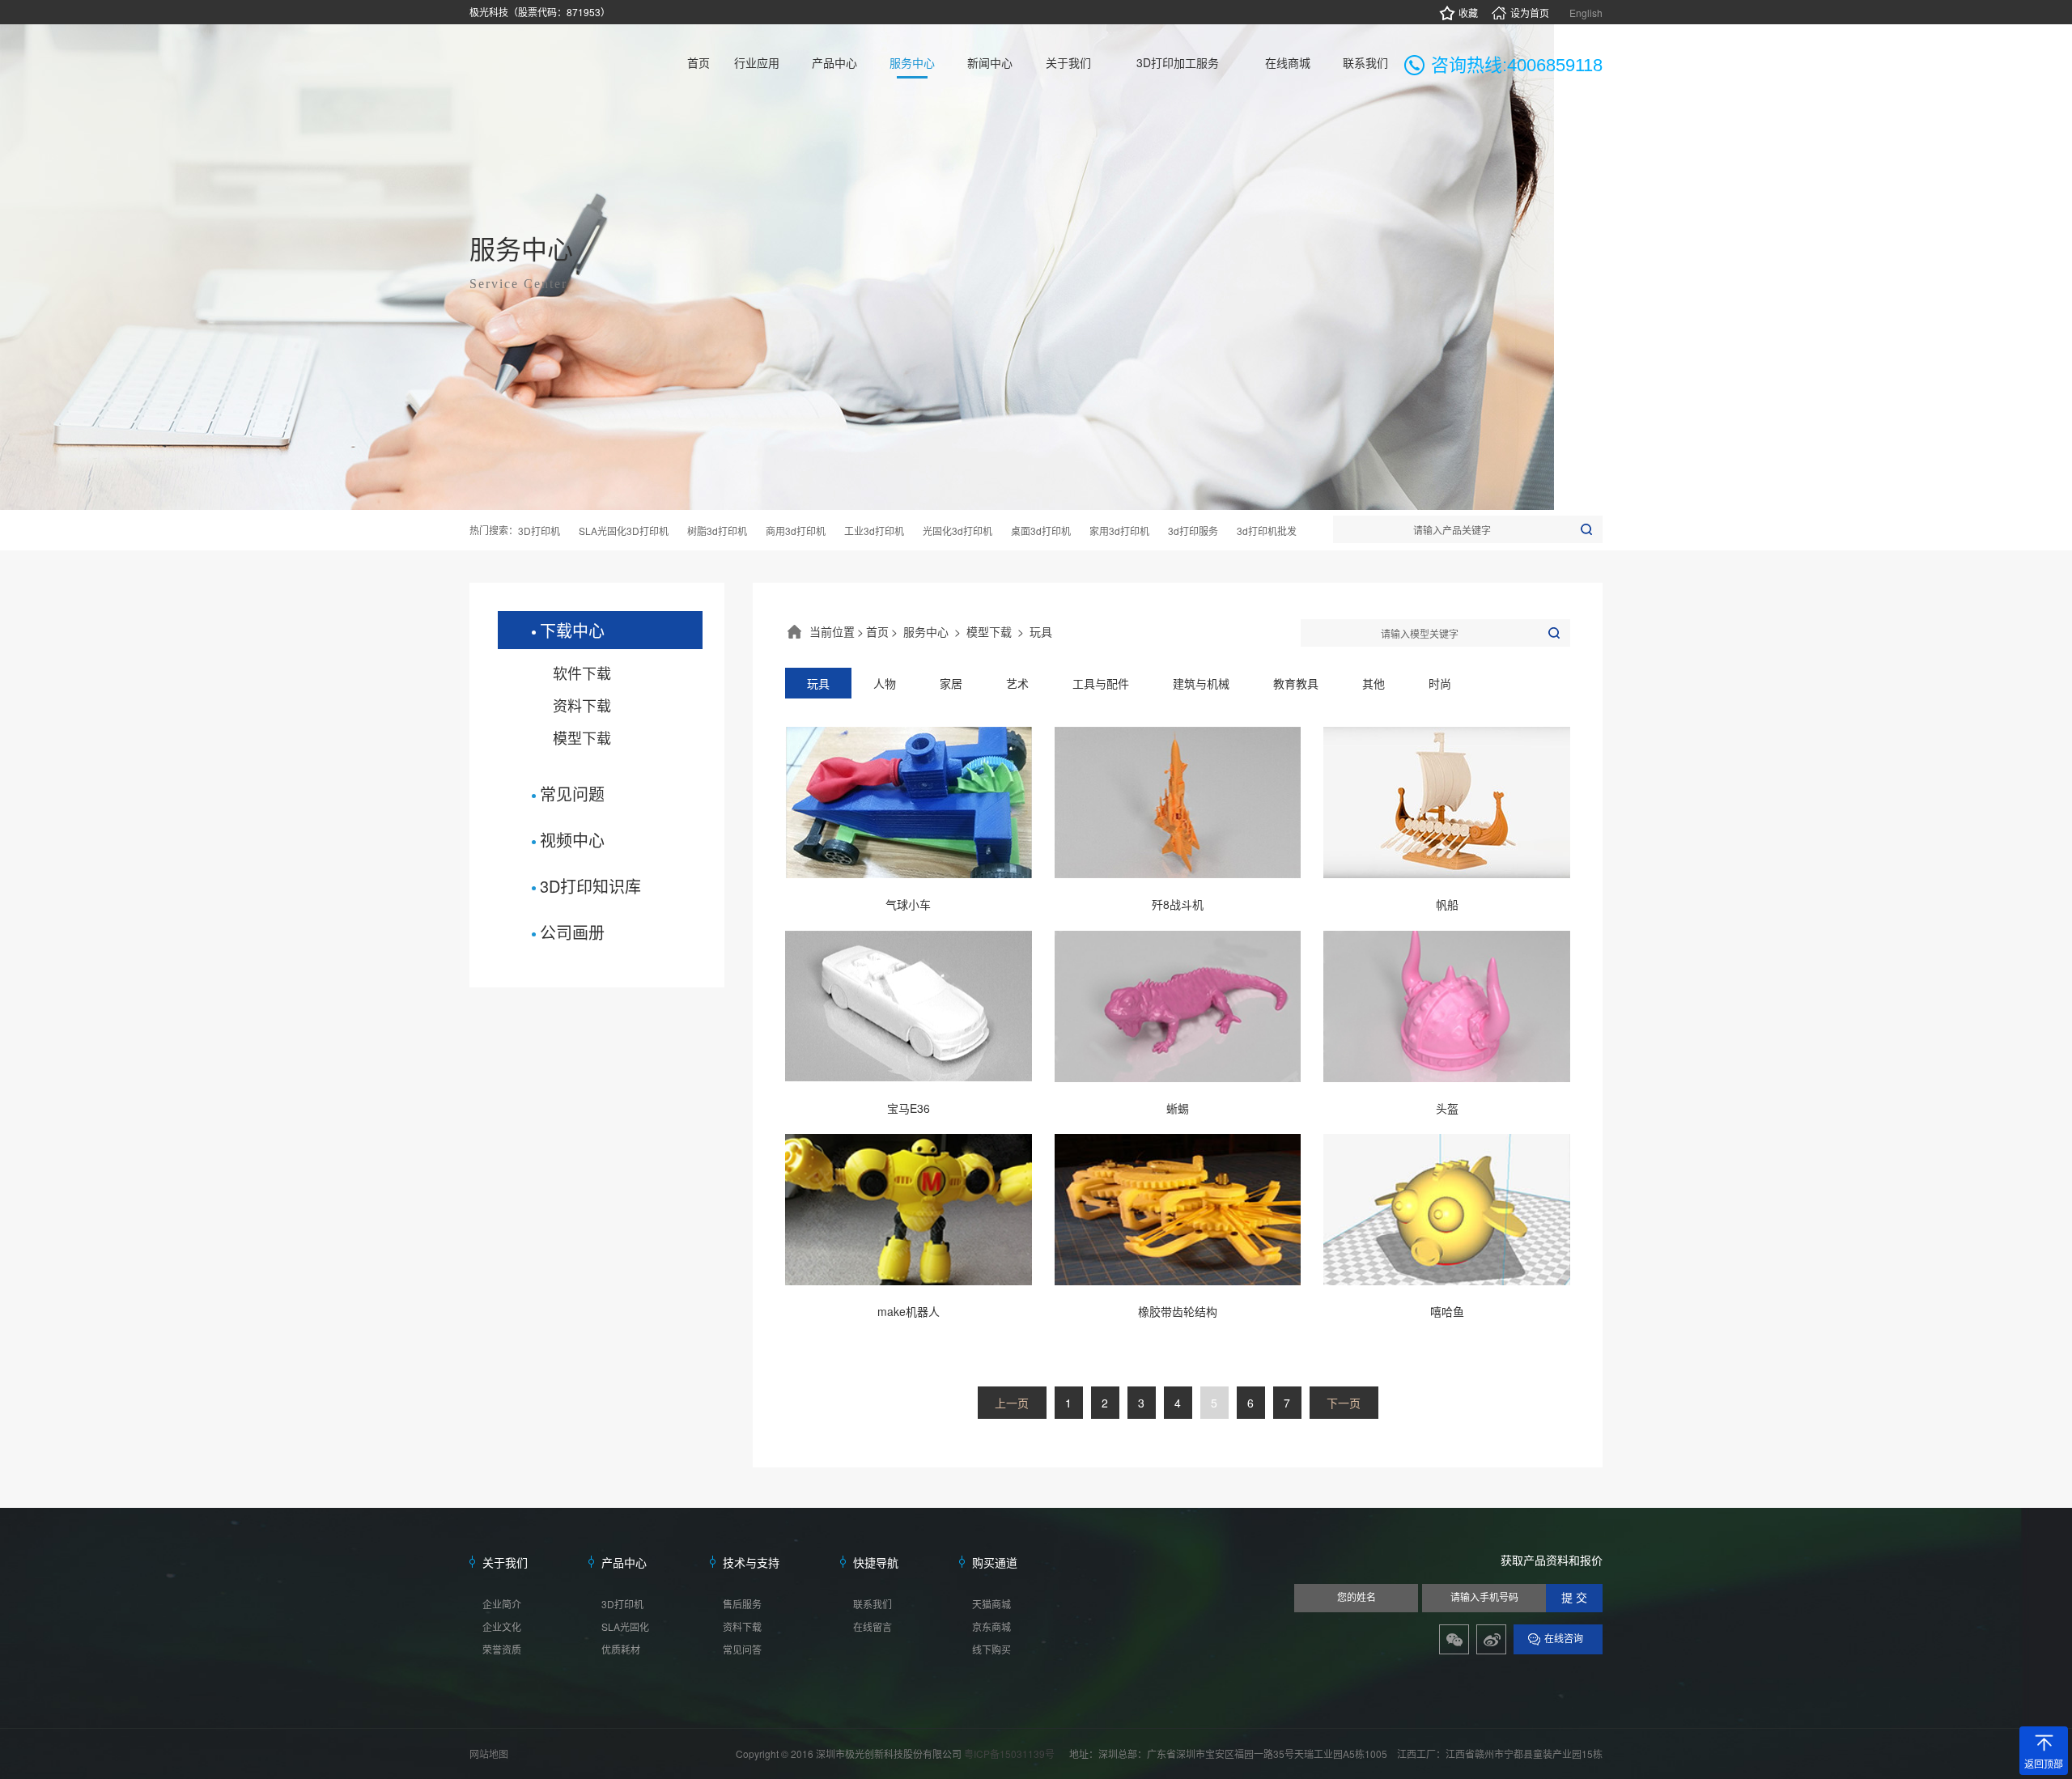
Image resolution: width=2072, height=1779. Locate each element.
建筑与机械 (1201, 683)
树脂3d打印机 (717, 531)
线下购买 (991, 1649)
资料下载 (582, 705)
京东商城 (991, 1626)
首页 (877, 631)
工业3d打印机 (874, 531)
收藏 (1468, 13)
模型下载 (582, 737)
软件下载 (582, 673)
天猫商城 (991, 1604)
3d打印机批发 (1267, 531)
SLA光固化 (625, 1626)
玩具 (1041, 631)
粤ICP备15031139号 (1011, 1754)
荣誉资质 (502, 1649)
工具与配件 (1101, 683)
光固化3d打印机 (957, 531)
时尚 (1440, 683)
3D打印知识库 (590, 886)
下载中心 (572, 630)
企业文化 (502, 1626)
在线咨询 (1564, 1639)
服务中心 (926, 631)
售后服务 (742, 1604)
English (1586, 13)
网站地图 (489, 1754)
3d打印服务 (1193, 531)
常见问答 (742, 1649)
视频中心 (572, 840)
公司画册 (572, 932)
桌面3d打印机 (1041, 531)
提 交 (1574, 1598)
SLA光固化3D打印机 (624, 531)
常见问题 (572, 794)
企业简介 (502, 1604)
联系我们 (873, 1604)
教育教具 (1296, 683)
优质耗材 (621, 1649)
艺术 (1017, 683)
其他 (1374, 683)
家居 (951, 683)
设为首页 (1530, 13)
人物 (885, 683)
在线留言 (873, 1626)
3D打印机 (539, 531)
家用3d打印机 (1119, 531)
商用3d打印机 (796, 531)
